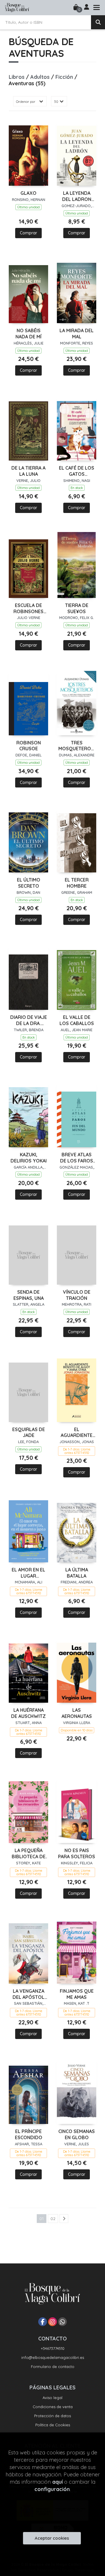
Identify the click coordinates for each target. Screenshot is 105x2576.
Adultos (41, 77)
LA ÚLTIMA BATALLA (77, 1573)
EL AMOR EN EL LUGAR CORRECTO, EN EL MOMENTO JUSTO (28, 1573)
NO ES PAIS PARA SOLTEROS (77, 1853)
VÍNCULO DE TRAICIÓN (77, 1295)
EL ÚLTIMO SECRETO (29, 883)
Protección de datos (52, 2416)
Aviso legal (52, 2398)
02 (53, 2219)
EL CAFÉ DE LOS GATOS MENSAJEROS (77, 471)
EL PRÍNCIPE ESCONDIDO (29, 2134)
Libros (17, 77)
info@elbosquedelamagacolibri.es (53, 2357)
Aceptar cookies (52, 2538)
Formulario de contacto (53, 2367)
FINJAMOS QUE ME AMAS (77, 1994)
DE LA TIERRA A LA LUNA (28, 471)
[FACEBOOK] (43, 2322)
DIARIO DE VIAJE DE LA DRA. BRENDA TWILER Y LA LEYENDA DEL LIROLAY (29, 1020)
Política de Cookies (53, 2425)
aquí (57, 2482)
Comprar (28, 233)
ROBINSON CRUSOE (29, 746)
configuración (52, 2489)
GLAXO (28, 193)
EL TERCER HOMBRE (77, 883)
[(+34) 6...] (62, 2322)
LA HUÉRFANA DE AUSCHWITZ (28, 1713)
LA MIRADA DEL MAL (77, 334)
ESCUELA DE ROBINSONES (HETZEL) (28, 608)
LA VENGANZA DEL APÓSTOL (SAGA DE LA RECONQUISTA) (28, 1994)
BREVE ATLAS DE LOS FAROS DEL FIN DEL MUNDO (77, 1158)
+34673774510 (53, 2348)
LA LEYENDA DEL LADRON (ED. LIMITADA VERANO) (77, 196)
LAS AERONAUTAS (77, 1713)
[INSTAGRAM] (52, 2322)
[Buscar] (98, 22)
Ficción (65, 77)
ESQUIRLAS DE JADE (29, 1432)
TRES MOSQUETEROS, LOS (77, 746)
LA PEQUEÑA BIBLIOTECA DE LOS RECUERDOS (29, 1854)
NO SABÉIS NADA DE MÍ (28, 334)
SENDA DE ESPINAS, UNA (29, 1295)
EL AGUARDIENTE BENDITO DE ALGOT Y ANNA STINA (77, 1433)
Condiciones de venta (53, 2407)
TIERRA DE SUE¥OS (77, 608)
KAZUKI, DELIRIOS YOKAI (29, 1158)
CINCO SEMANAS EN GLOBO (77, 2134)
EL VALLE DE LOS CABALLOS (77, 1020)
